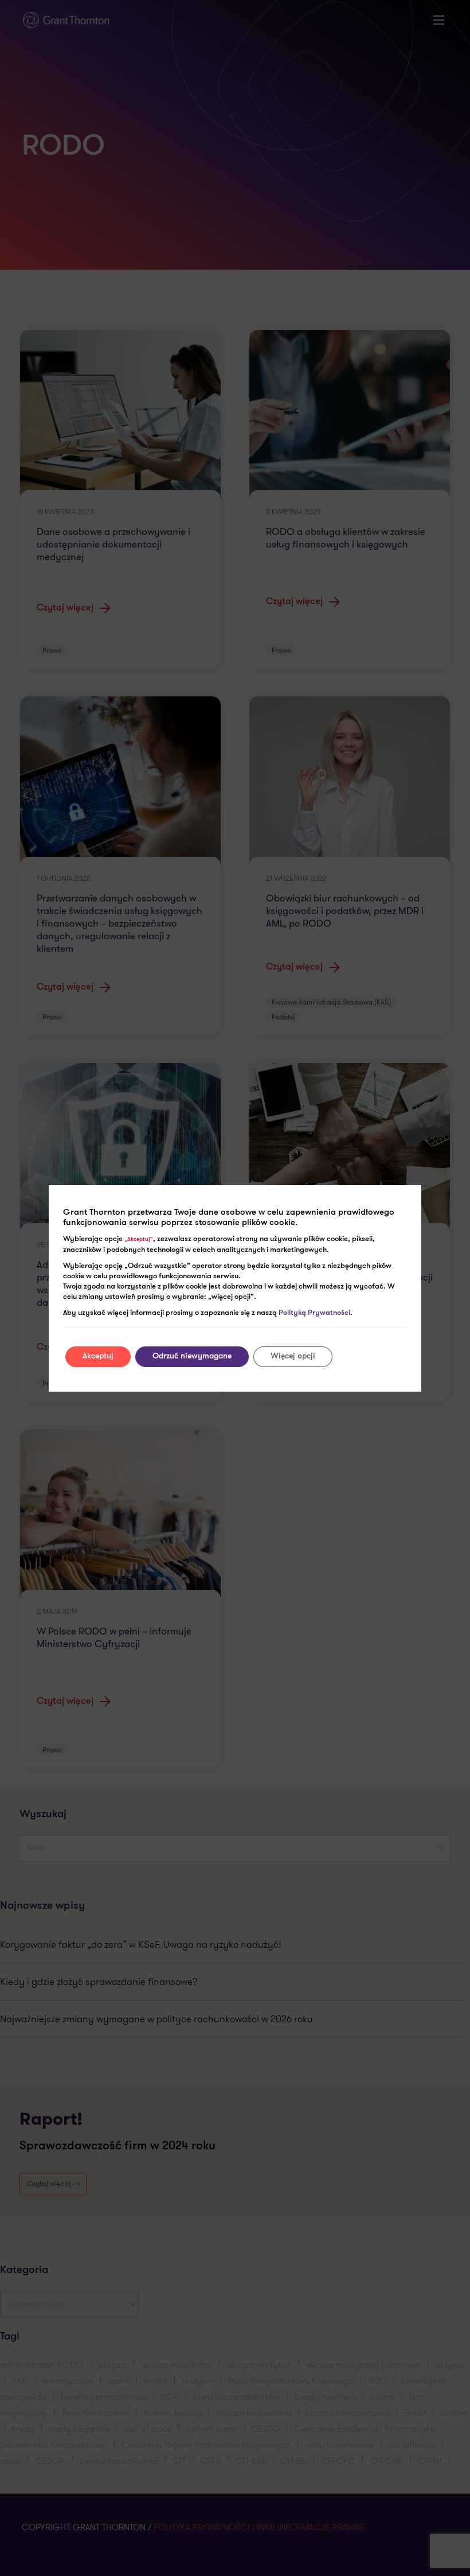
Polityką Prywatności (314, 1313)
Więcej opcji (293, 1356)
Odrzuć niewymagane (192, 1356)
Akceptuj (98, 1356)
